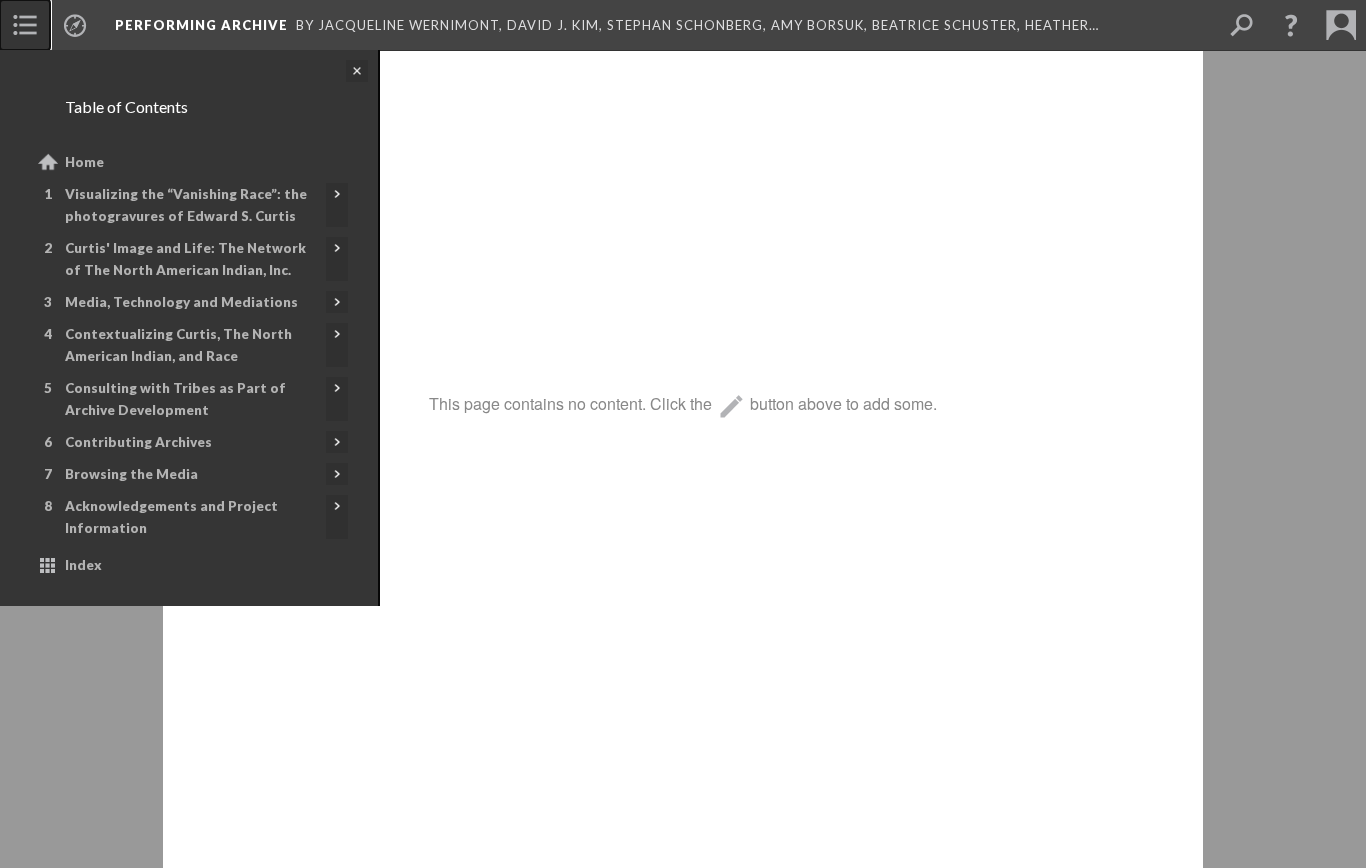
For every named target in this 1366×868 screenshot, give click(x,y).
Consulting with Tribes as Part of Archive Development (175, 399)
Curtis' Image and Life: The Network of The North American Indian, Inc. (185, 259)
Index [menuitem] (83, 565)
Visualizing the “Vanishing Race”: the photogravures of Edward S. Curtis (186, 205)
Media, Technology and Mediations (181, 302)
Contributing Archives (138, 442)
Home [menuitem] (84, 162)
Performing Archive (201, 25)
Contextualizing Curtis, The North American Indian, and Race (178, 345)
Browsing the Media (131, 474)
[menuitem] (25, 25)
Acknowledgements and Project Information (171, 517)
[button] (1291, 25)
